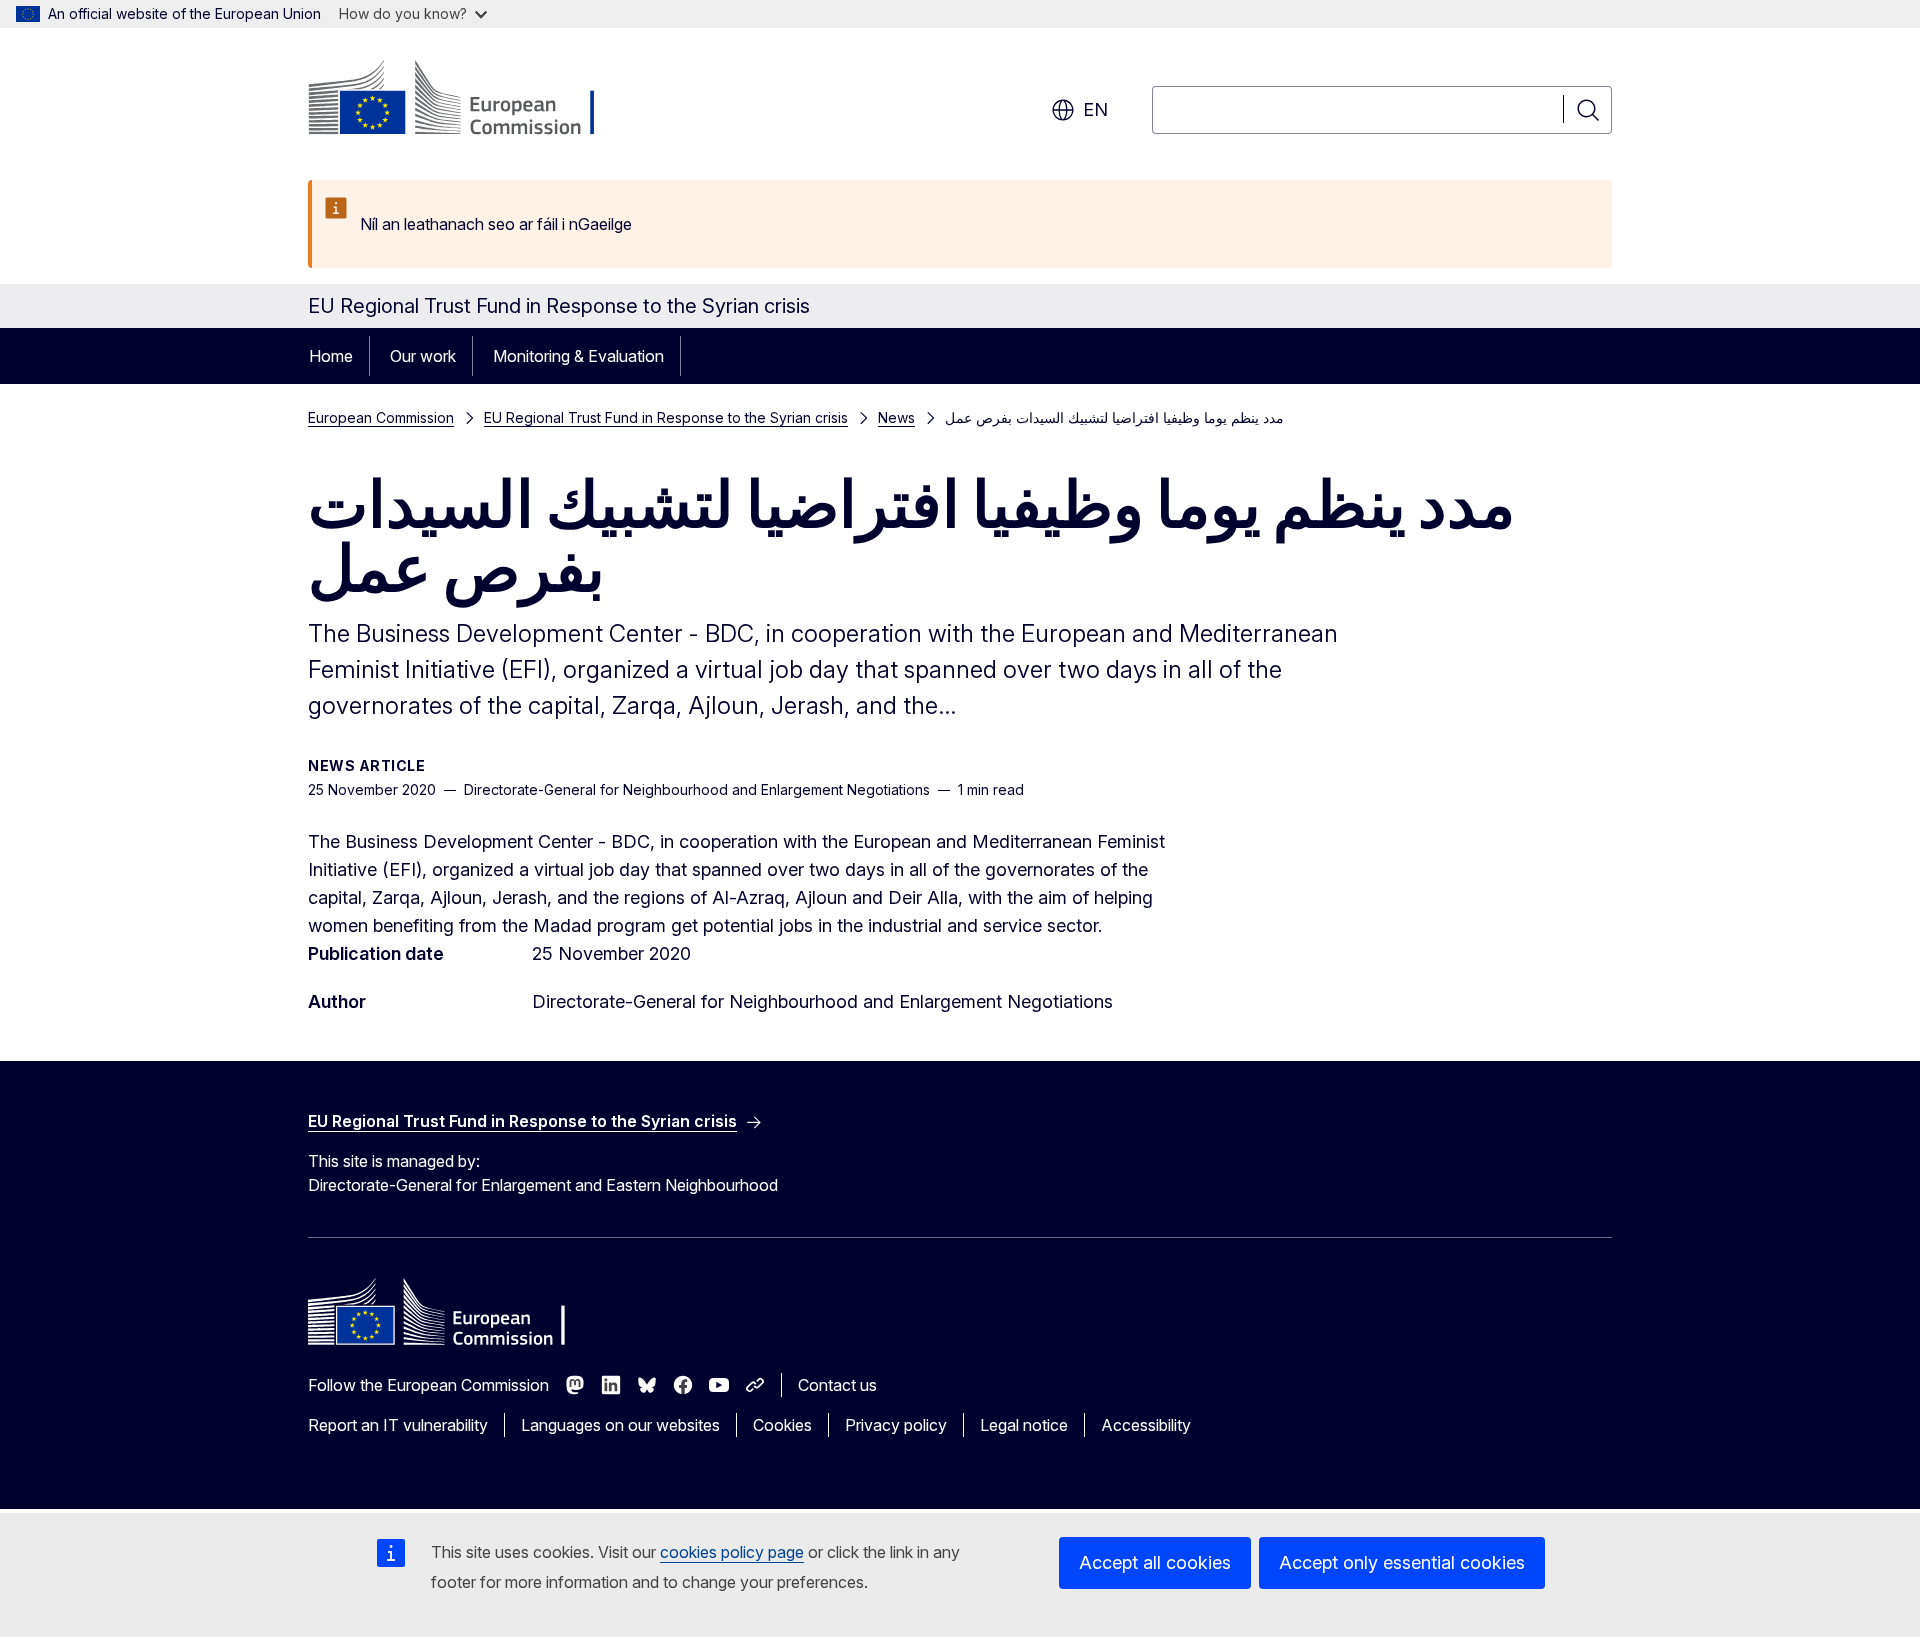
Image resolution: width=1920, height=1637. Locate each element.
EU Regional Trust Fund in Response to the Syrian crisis (666, 417)
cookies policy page (732, 1552)
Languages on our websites (620, 1425)
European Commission (381, 417)
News (896, 417)
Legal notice (1024, 1425)
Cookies (782, 1425)
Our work (423, 356)
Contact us (837, 1385)
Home (331, 356)
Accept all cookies (1155, 1562)
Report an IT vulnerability (398, 1425)
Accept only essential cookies (1402, 1562)
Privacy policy (896, 1425)
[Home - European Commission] (469, 100)
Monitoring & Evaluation (578, 356)
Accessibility (1146, 1425)
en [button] (1095, 109)
